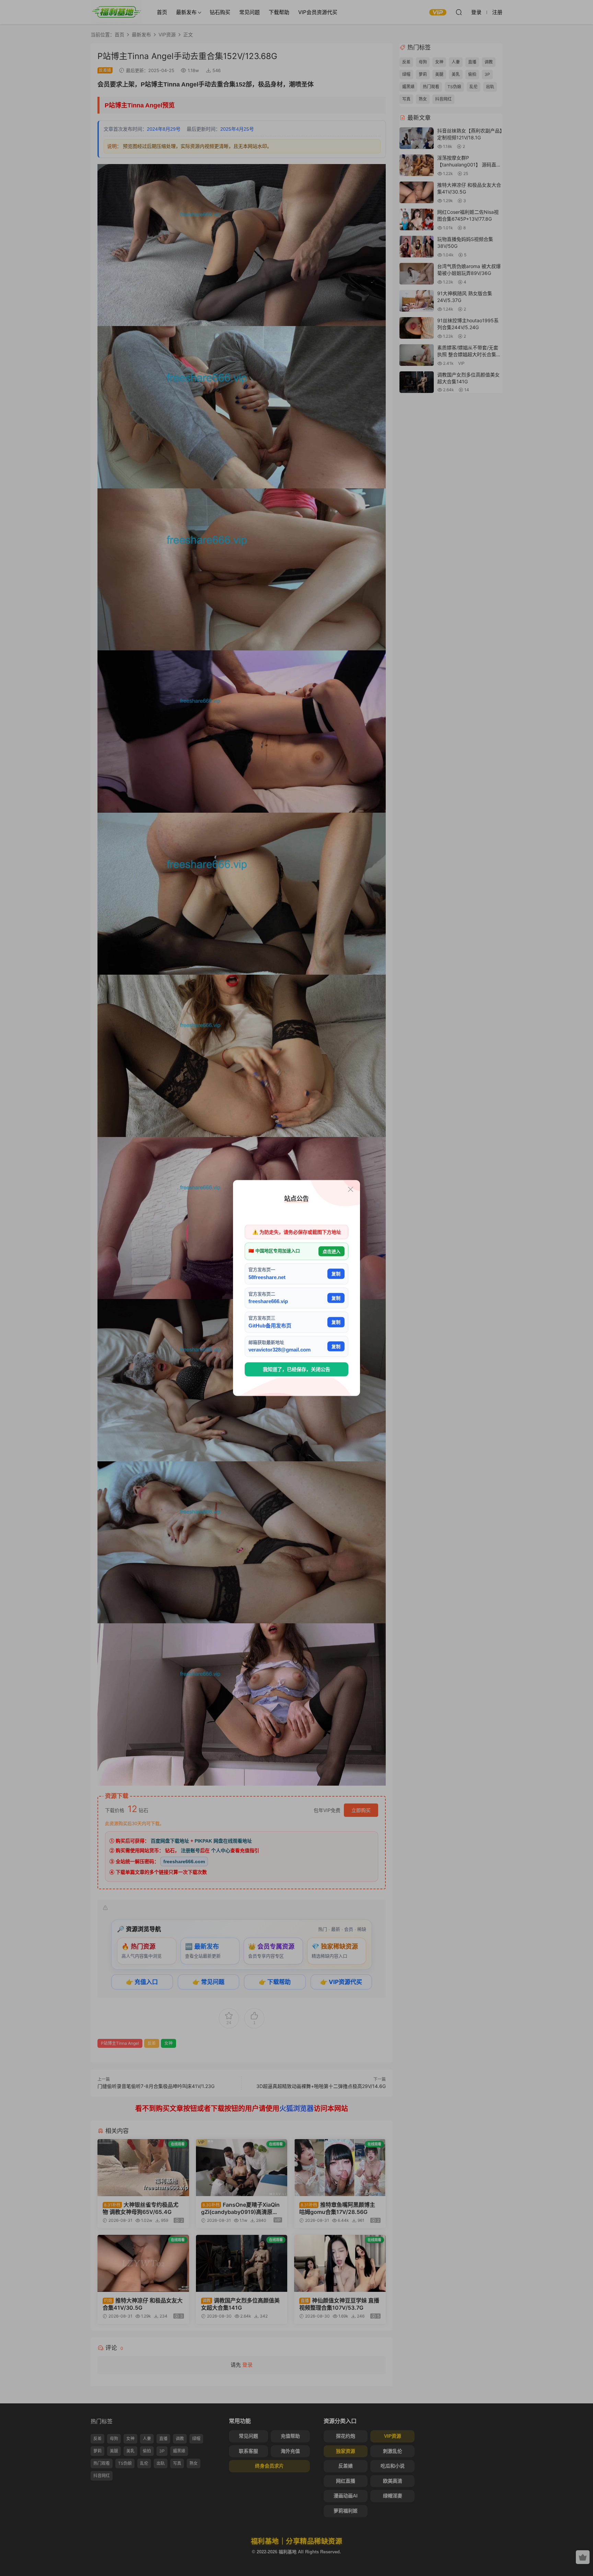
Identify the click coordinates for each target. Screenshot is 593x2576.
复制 (336, 1274)
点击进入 (332, 1251)
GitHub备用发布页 (270, 1325)
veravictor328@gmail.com (280, 1350)
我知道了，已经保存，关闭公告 (296, 1369)
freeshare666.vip (268, 1301)
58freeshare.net (267, 1277)
